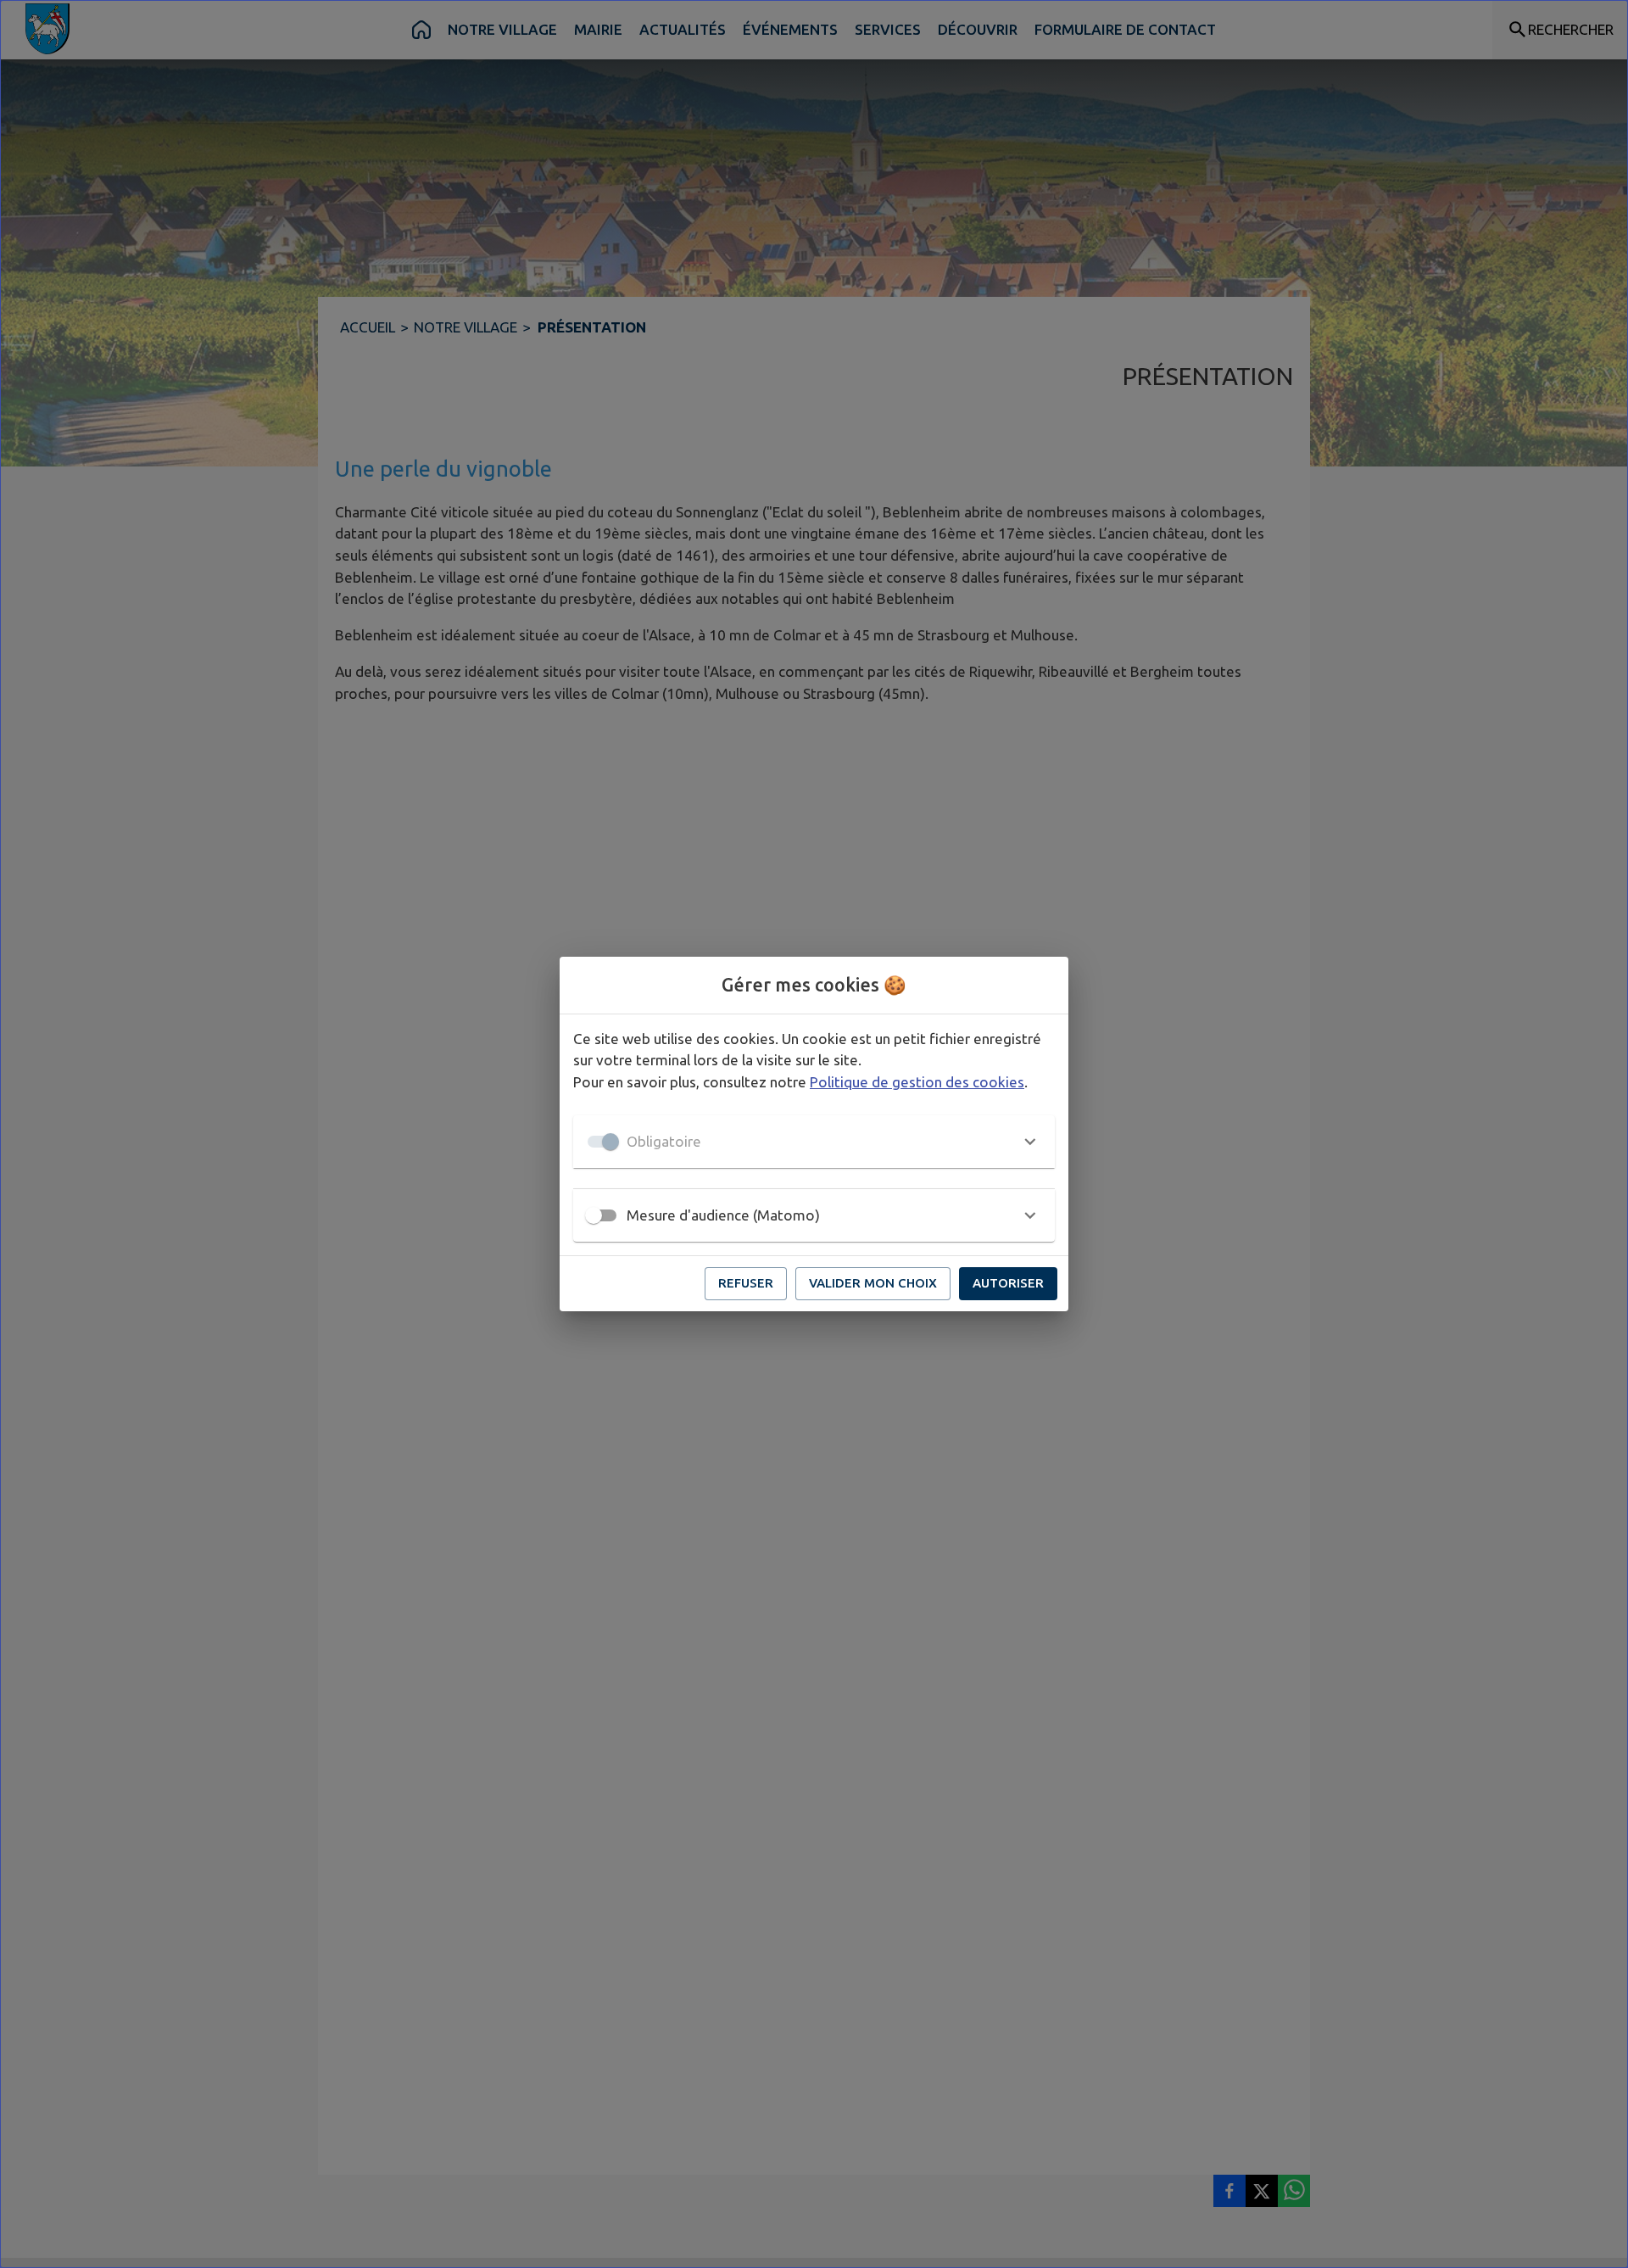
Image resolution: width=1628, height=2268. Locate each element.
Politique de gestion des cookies (917, 1082)
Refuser (746, 1283)
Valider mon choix (873, 1283)
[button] (814, 1142)
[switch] (594, 1215)
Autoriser (1008, 1283)
